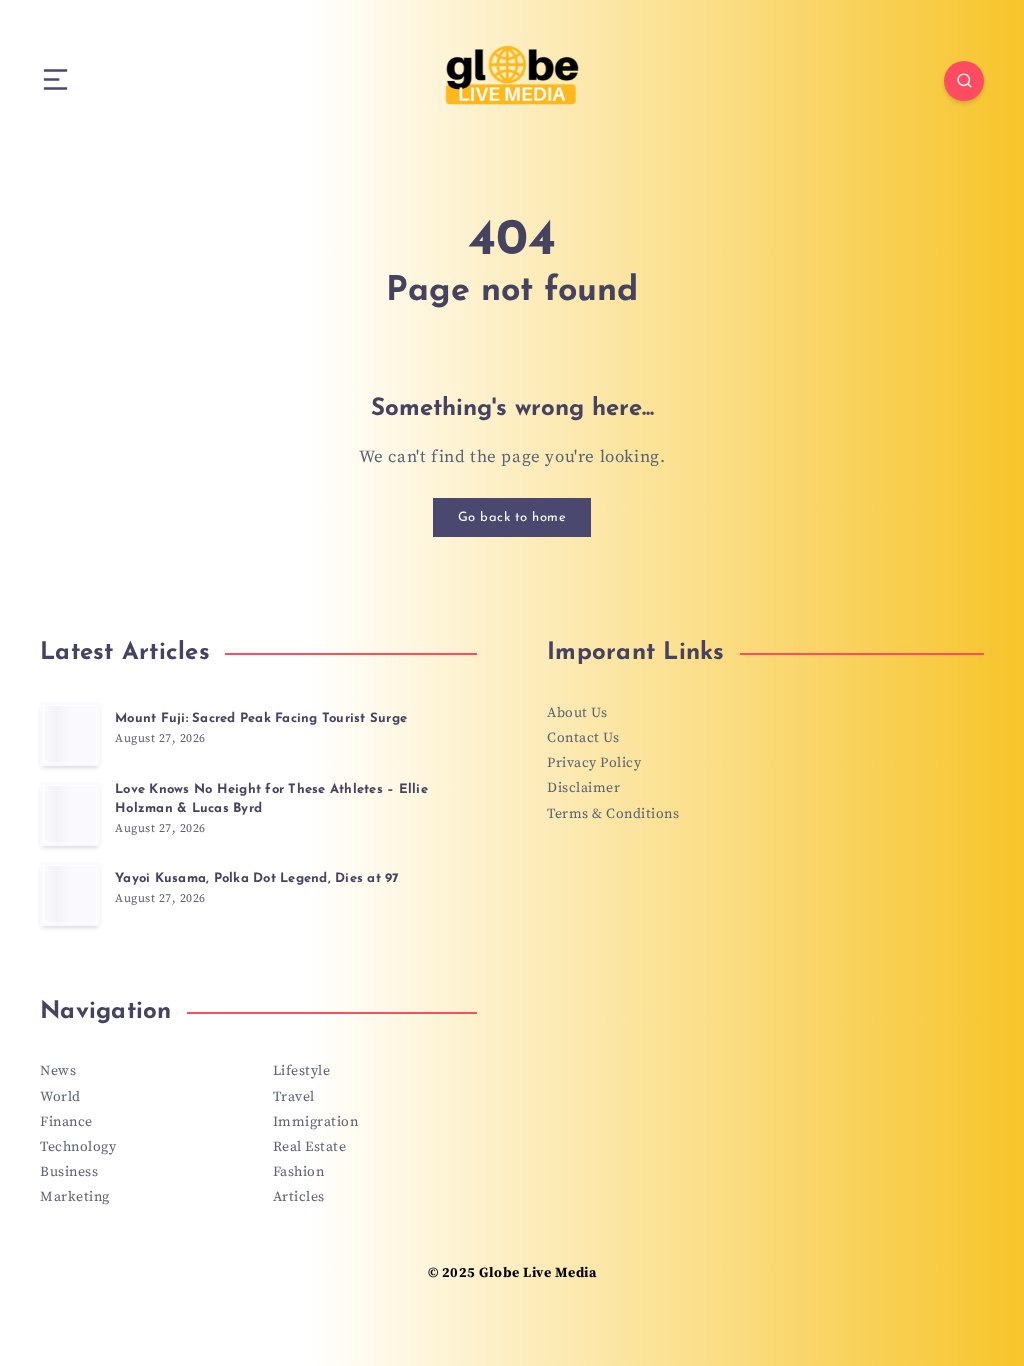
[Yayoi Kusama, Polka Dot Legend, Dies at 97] (70, 894)
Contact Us (583, 738)
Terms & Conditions (613, 814)
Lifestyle (302, 1071)
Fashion (299, 1172)
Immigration (316, 1122)
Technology (78, 1147)
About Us (577, 713)
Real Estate (310, 1147)
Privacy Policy (594, 763)
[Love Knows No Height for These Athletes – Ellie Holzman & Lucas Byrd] (70, 814)
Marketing (75, 1197)
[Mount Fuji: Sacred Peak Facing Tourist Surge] (70, 734)
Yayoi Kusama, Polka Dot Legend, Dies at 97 (257, 878)
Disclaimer (583, 788)
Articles (299, 1197)
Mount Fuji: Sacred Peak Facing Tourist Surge (261, 718)
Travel (294, 1097)
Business (69, 1172)
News (58, 1071)
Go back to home (512, 517)
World (60, 1097)
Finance (66, 1122)
